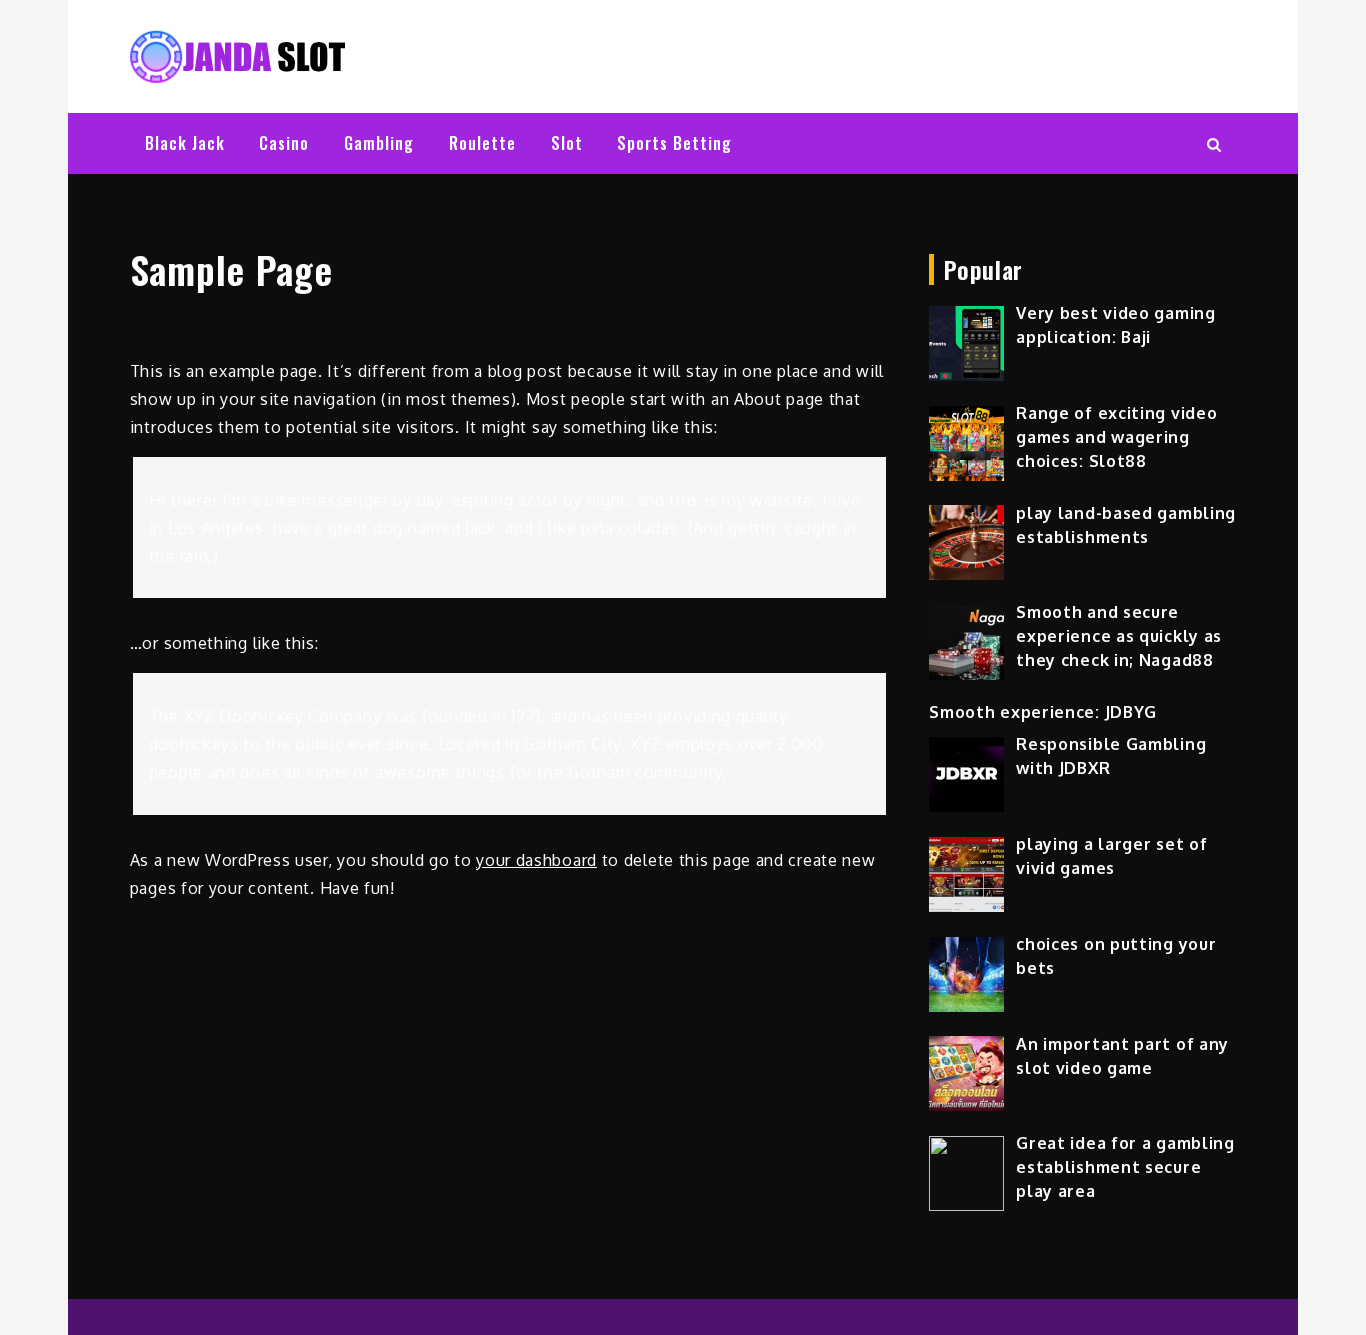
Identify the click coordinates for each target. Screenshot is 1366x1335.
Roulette (482, 143)
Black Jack (185, 143)
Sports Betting (674, 143)
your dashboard (536, 860)
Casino (284, 143)
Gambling (379, 143)
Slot (567, 143)
